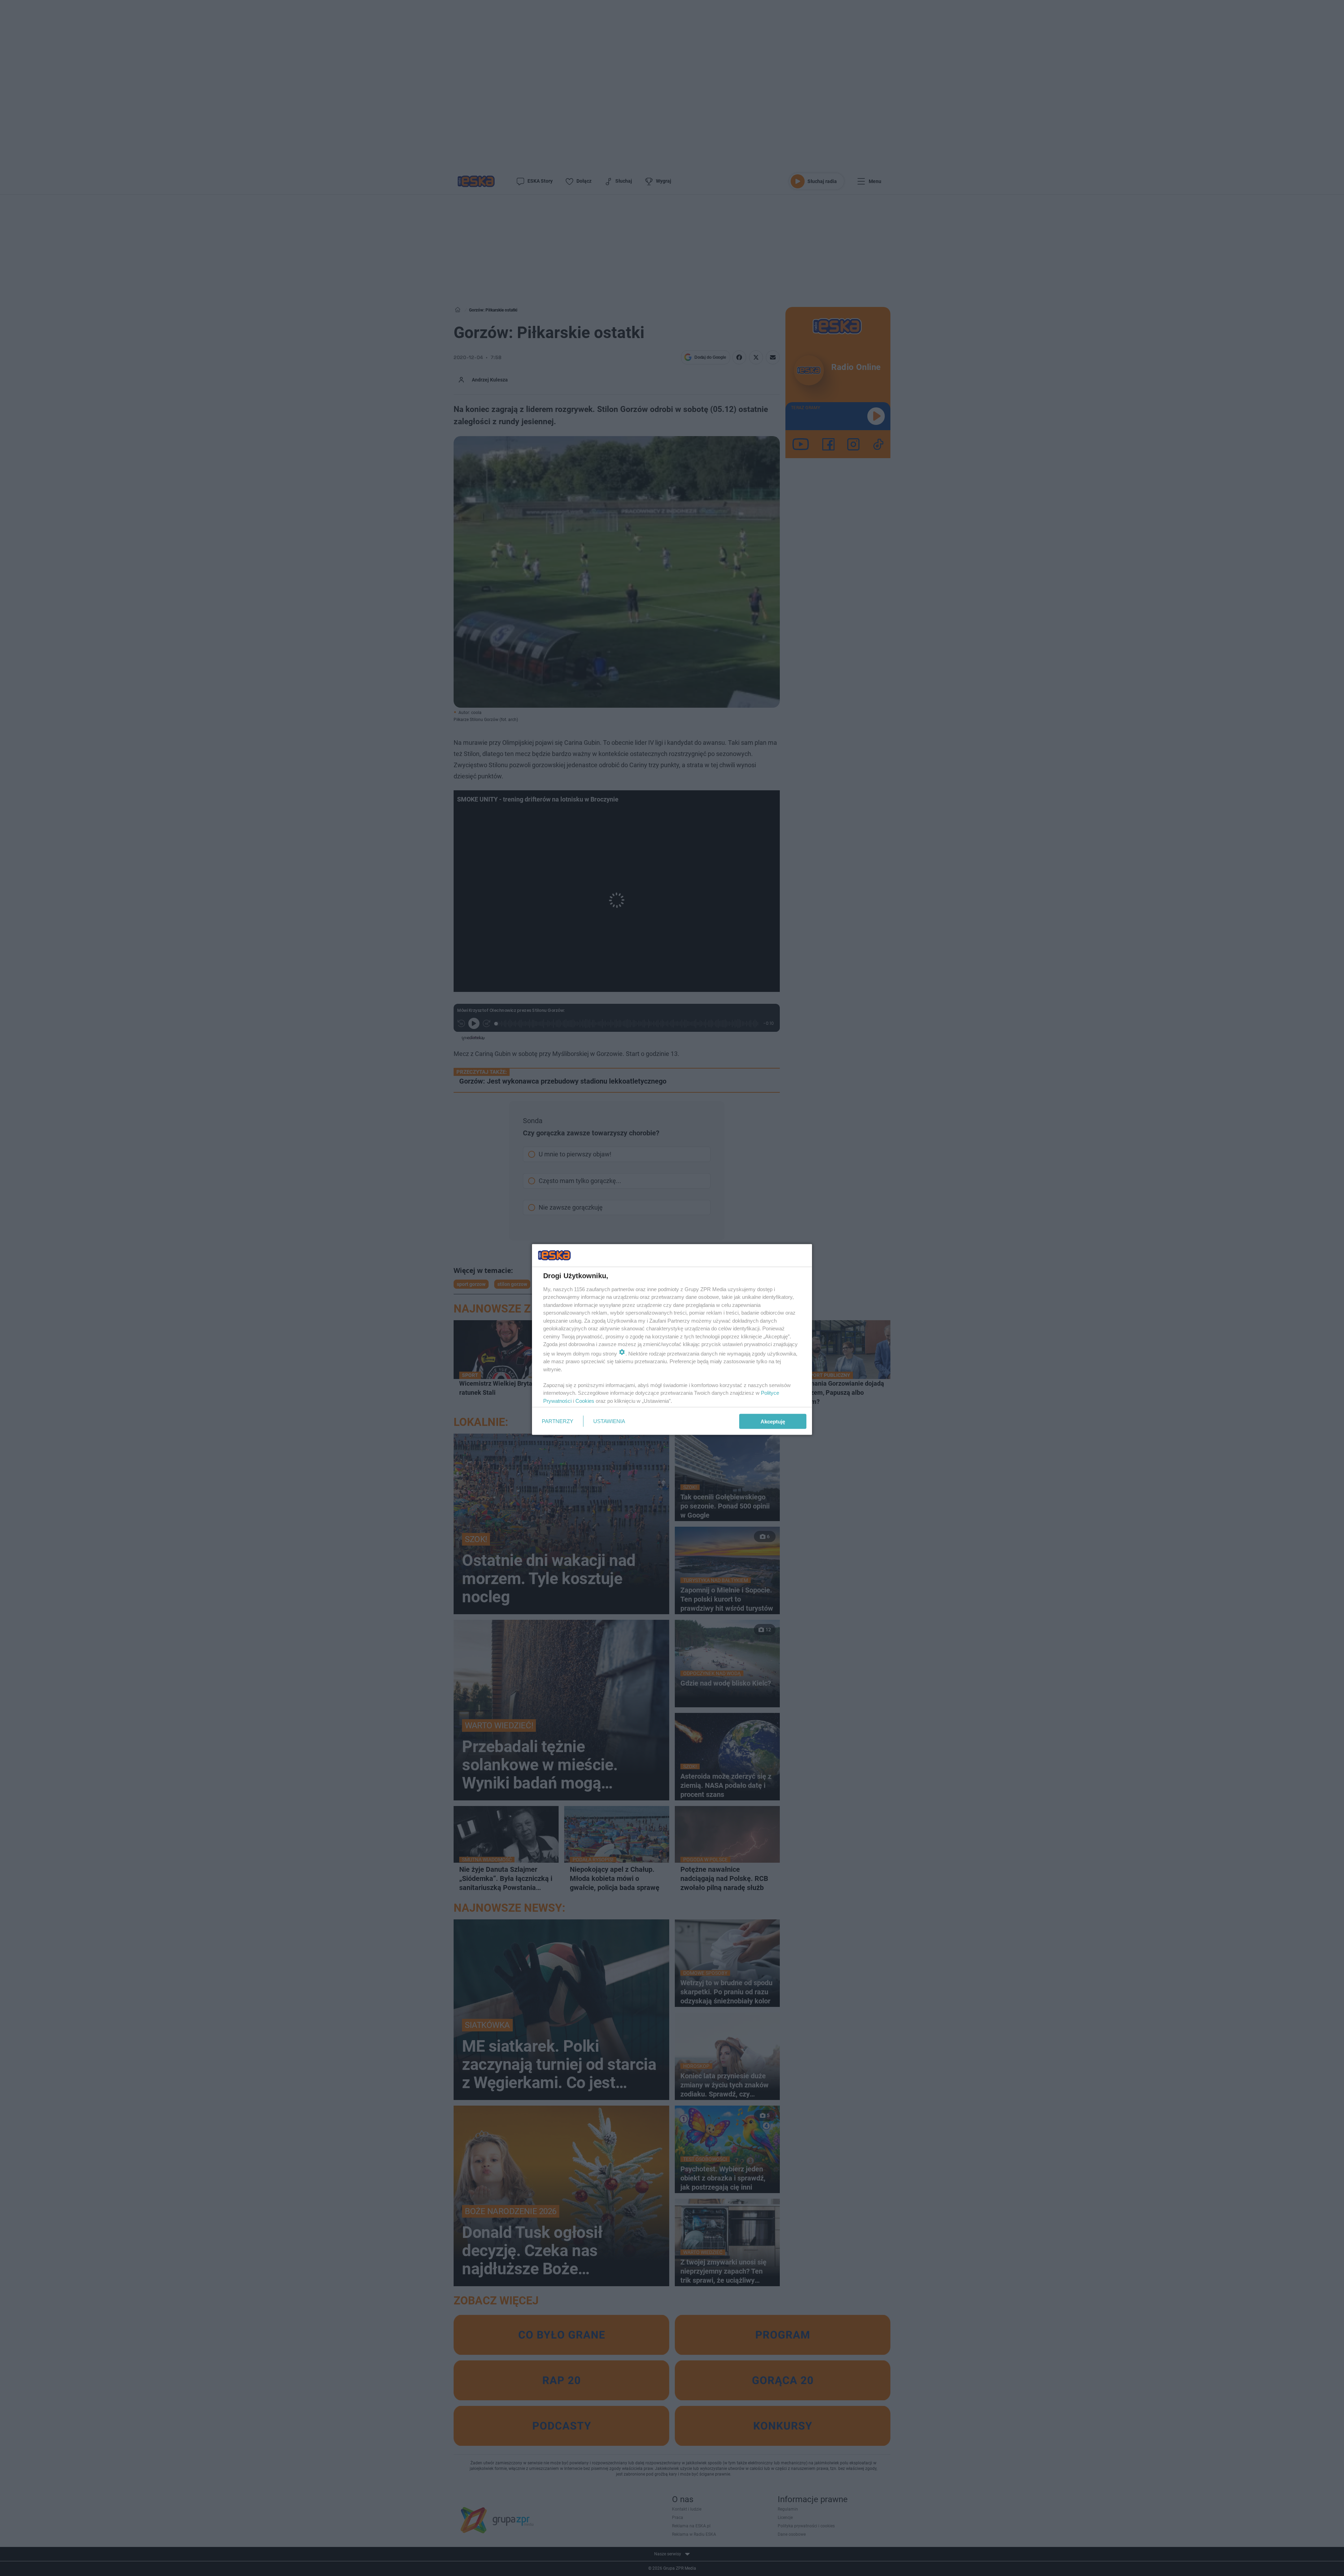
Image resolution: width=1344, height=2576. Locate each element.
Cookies (585, 1401)
